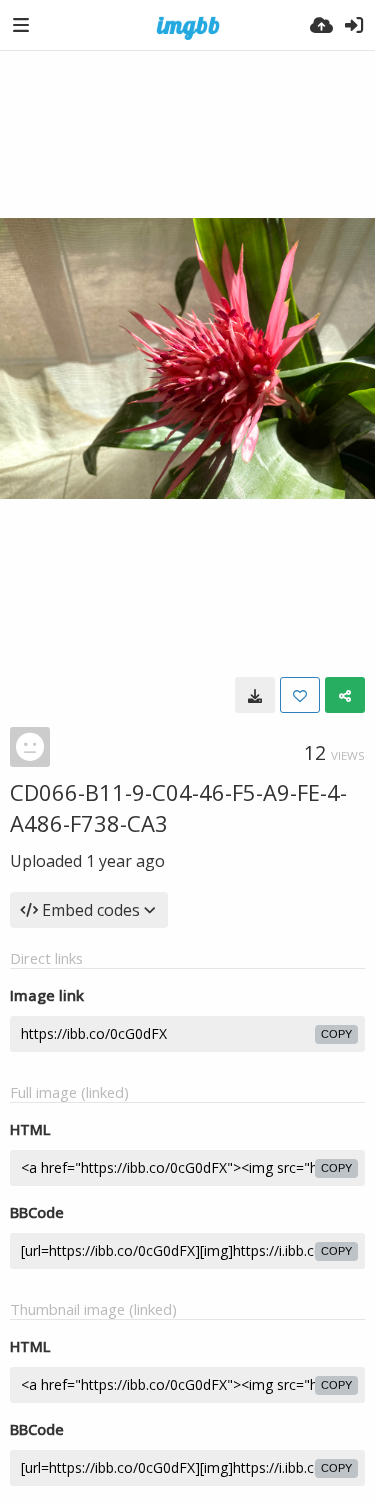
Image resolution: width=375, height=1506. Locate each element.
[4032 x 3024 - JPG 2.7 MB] (255, 695)
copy (336, 1034)
